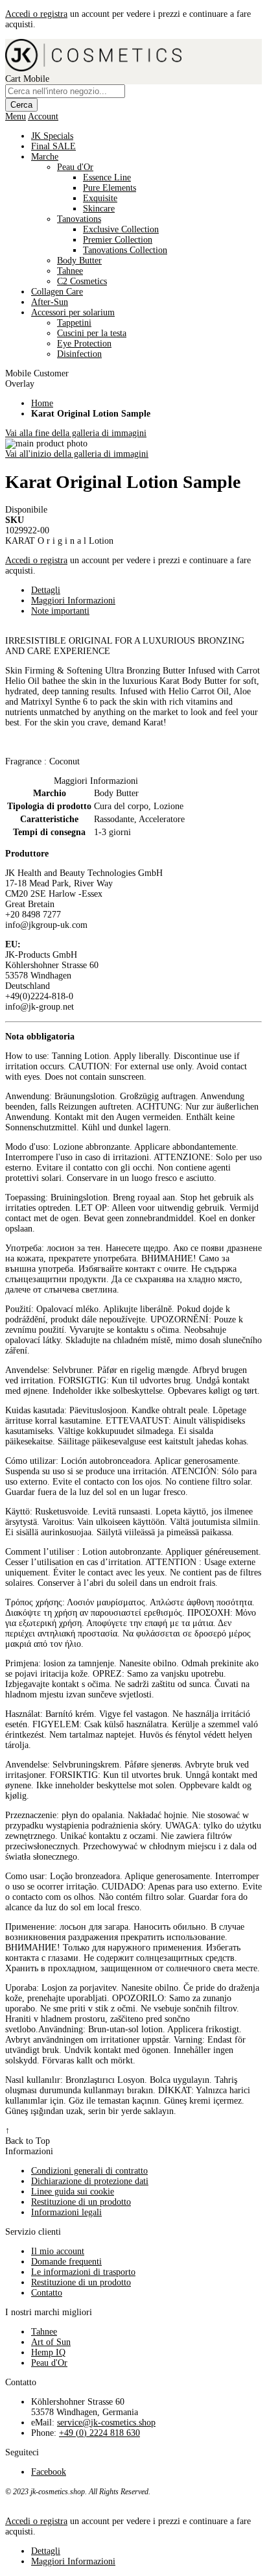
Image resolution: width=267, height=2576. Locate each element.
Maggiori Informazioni (73, 601)
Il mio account (58, 2251)
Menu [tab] (16, 116)
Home (42, 403)
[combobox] (65, 91)
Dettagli (46, 590)
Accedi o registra (36, 14)
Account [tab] (43, 116)
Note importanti (60, 611)
